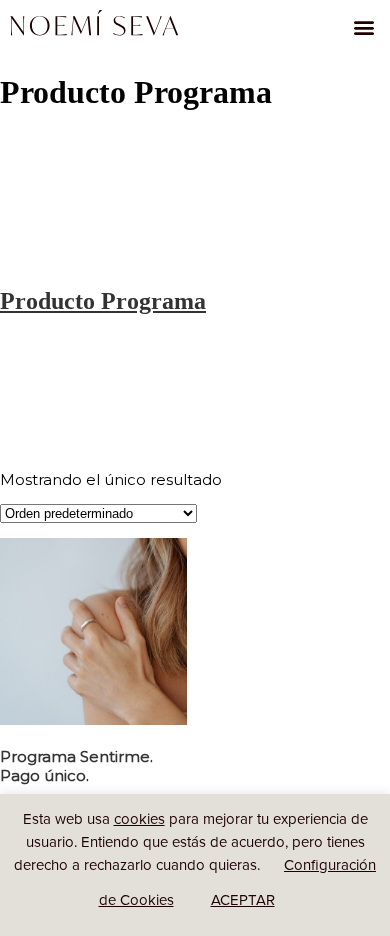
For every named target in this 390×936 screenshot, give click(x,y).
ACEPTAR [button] (243, 899)
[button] (363, 26)
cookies (139, 818)
